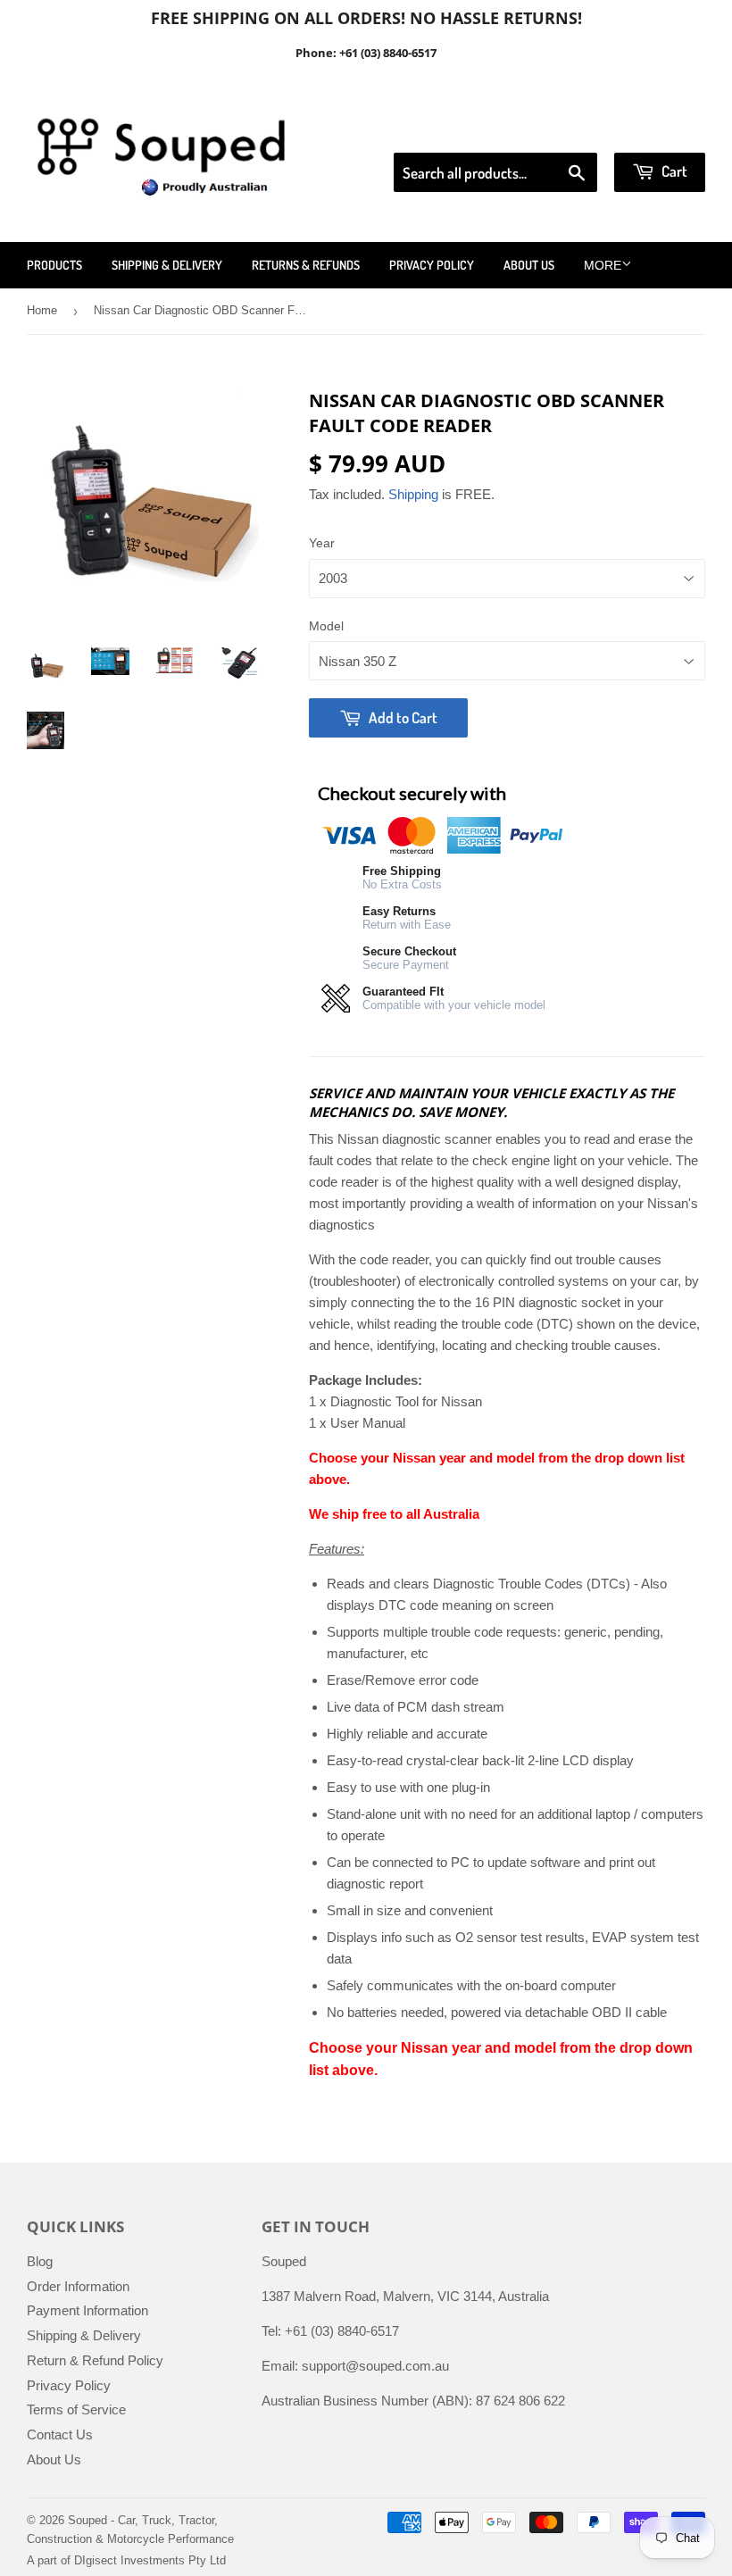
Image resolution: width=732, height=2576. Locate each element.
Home (42, 310)
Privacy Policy (432, 265)
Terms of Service (76, 2409)
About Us (529, 265)
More (603, 265)
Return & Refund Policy (95, 2360)
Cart (673, 171)
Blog (40, 2261)
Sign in (558, 130)
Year (322, 543)
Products (54, 265)
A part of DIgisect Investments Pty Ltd (126, 2560)
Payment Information (87, 2310)
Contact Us (60, 2434)
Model (326, 626)
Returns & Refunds (306, 265)
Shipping (413, 494)
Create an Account (655, 130)
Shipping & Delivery (167, 265)
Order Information (78, 2286)
